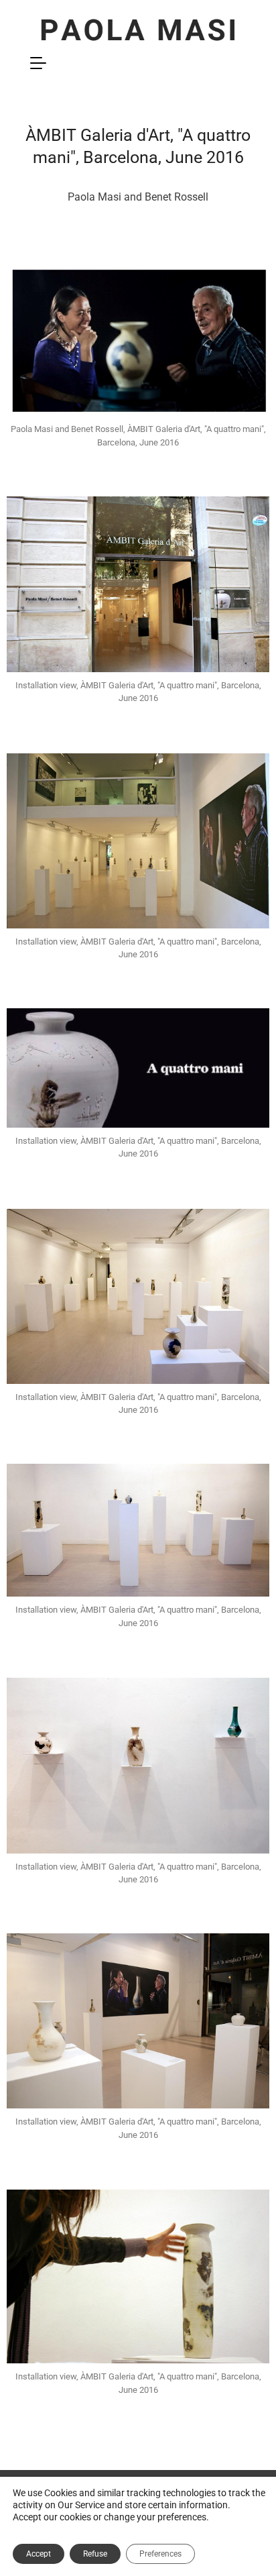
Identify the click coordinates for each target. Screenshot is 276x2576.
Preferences (160, 2554)
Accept (39, 2554)
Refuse (95, 2554)
